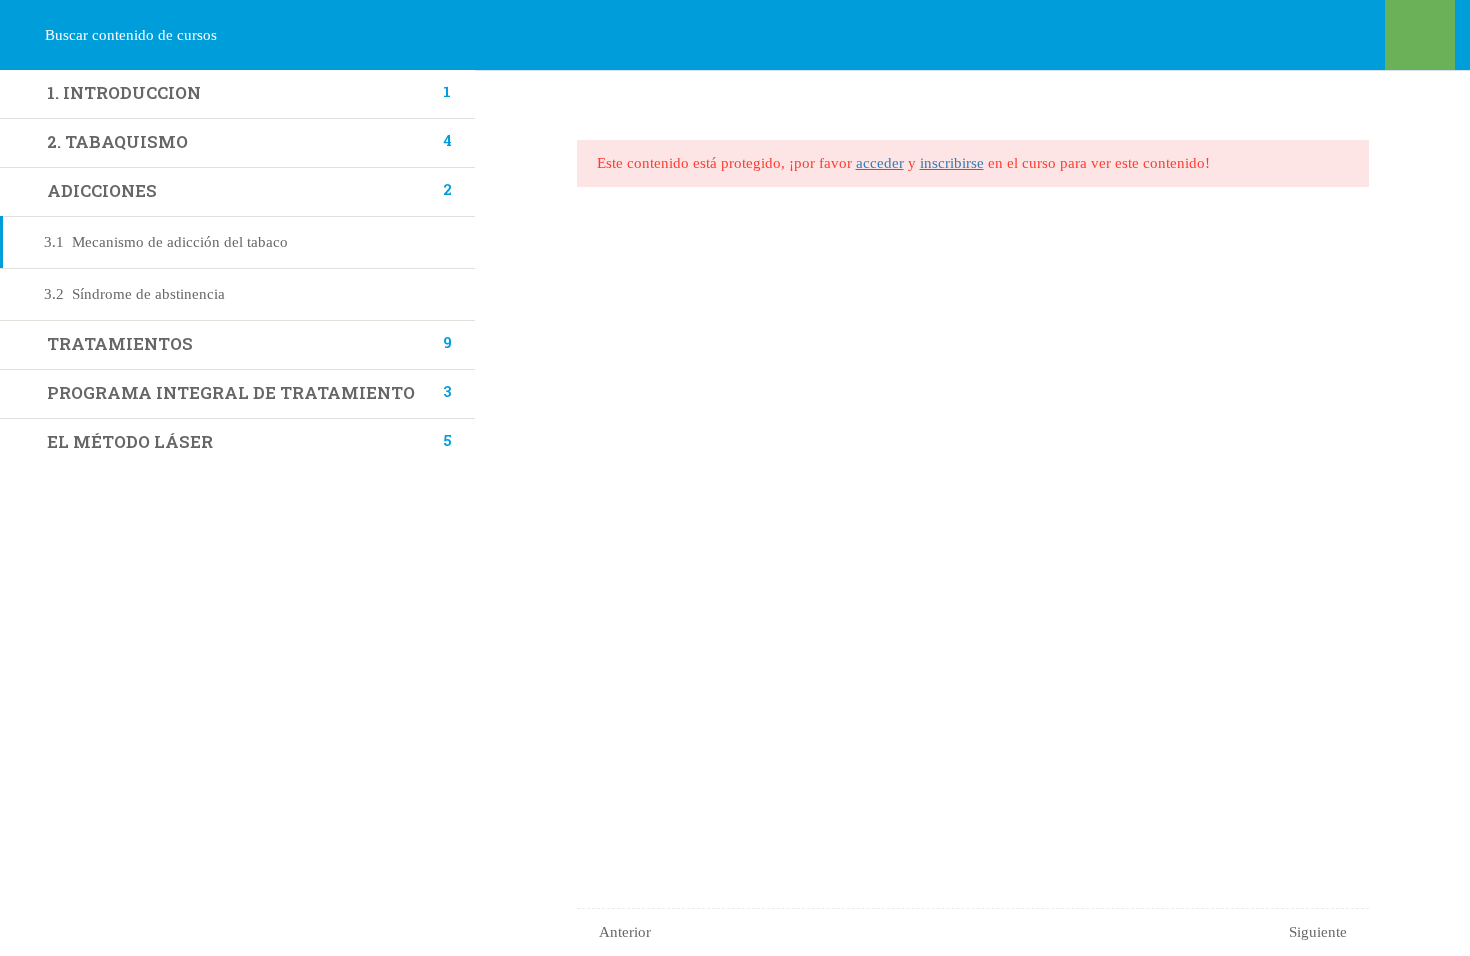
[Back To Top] (1430, 921)
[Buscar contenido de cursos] (38, 35)
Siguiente (1318, 932)
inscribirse (952, 163)
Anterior (625, 932)
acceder (880, 163)
